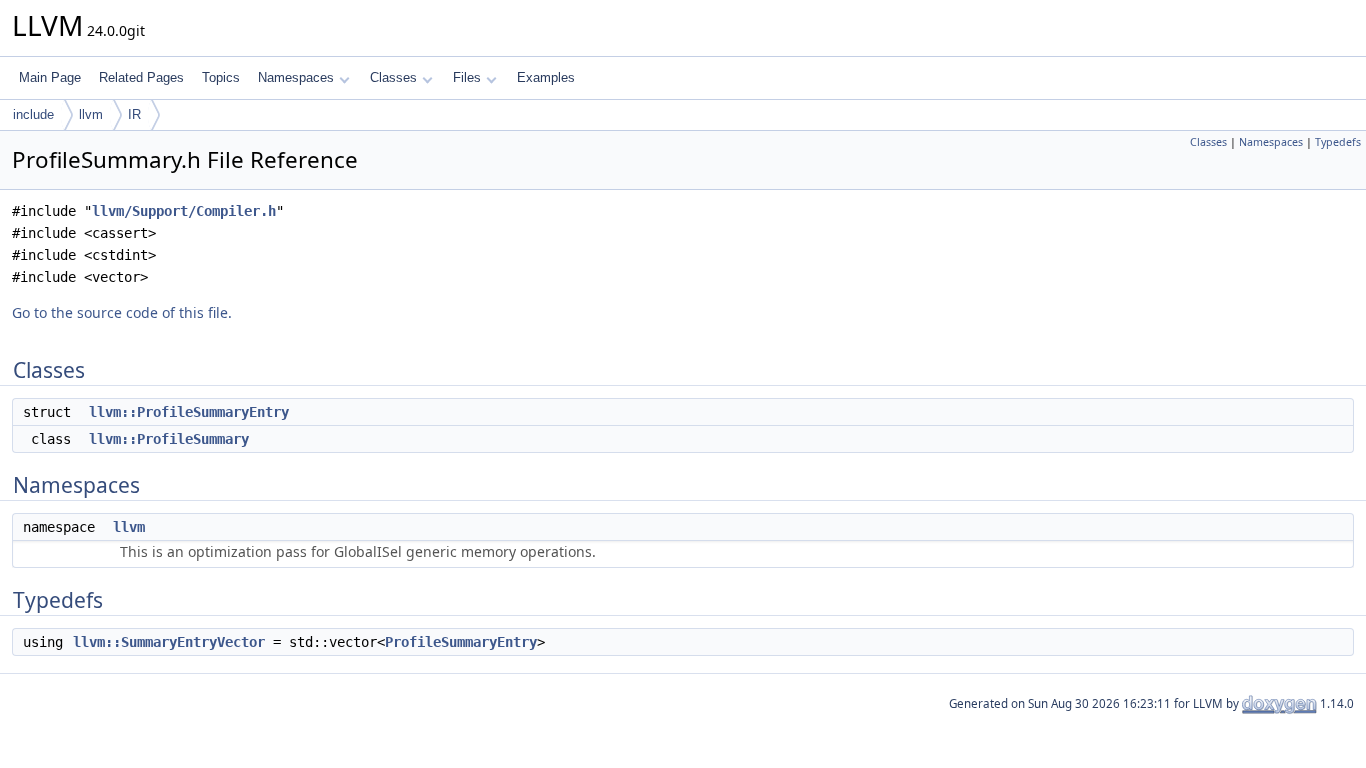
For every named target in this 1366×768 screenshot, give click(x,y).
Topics (221, 77)
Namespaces (296, 77)
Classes (393, 77)
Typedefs (1338, 142)
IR (134, 114)
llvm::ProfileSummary (169, 439)
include (33, 114)
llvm (91, 114)
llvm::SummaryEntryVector (169, 642)
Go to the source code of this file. (122, 312)
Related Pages (141, 77)
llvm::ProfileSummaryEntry (189, 412)
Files (467, 77)
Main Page (50, 77)
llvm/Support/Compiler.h (184, 211)
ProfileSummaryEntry (461, 642)
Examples (546, 77)
